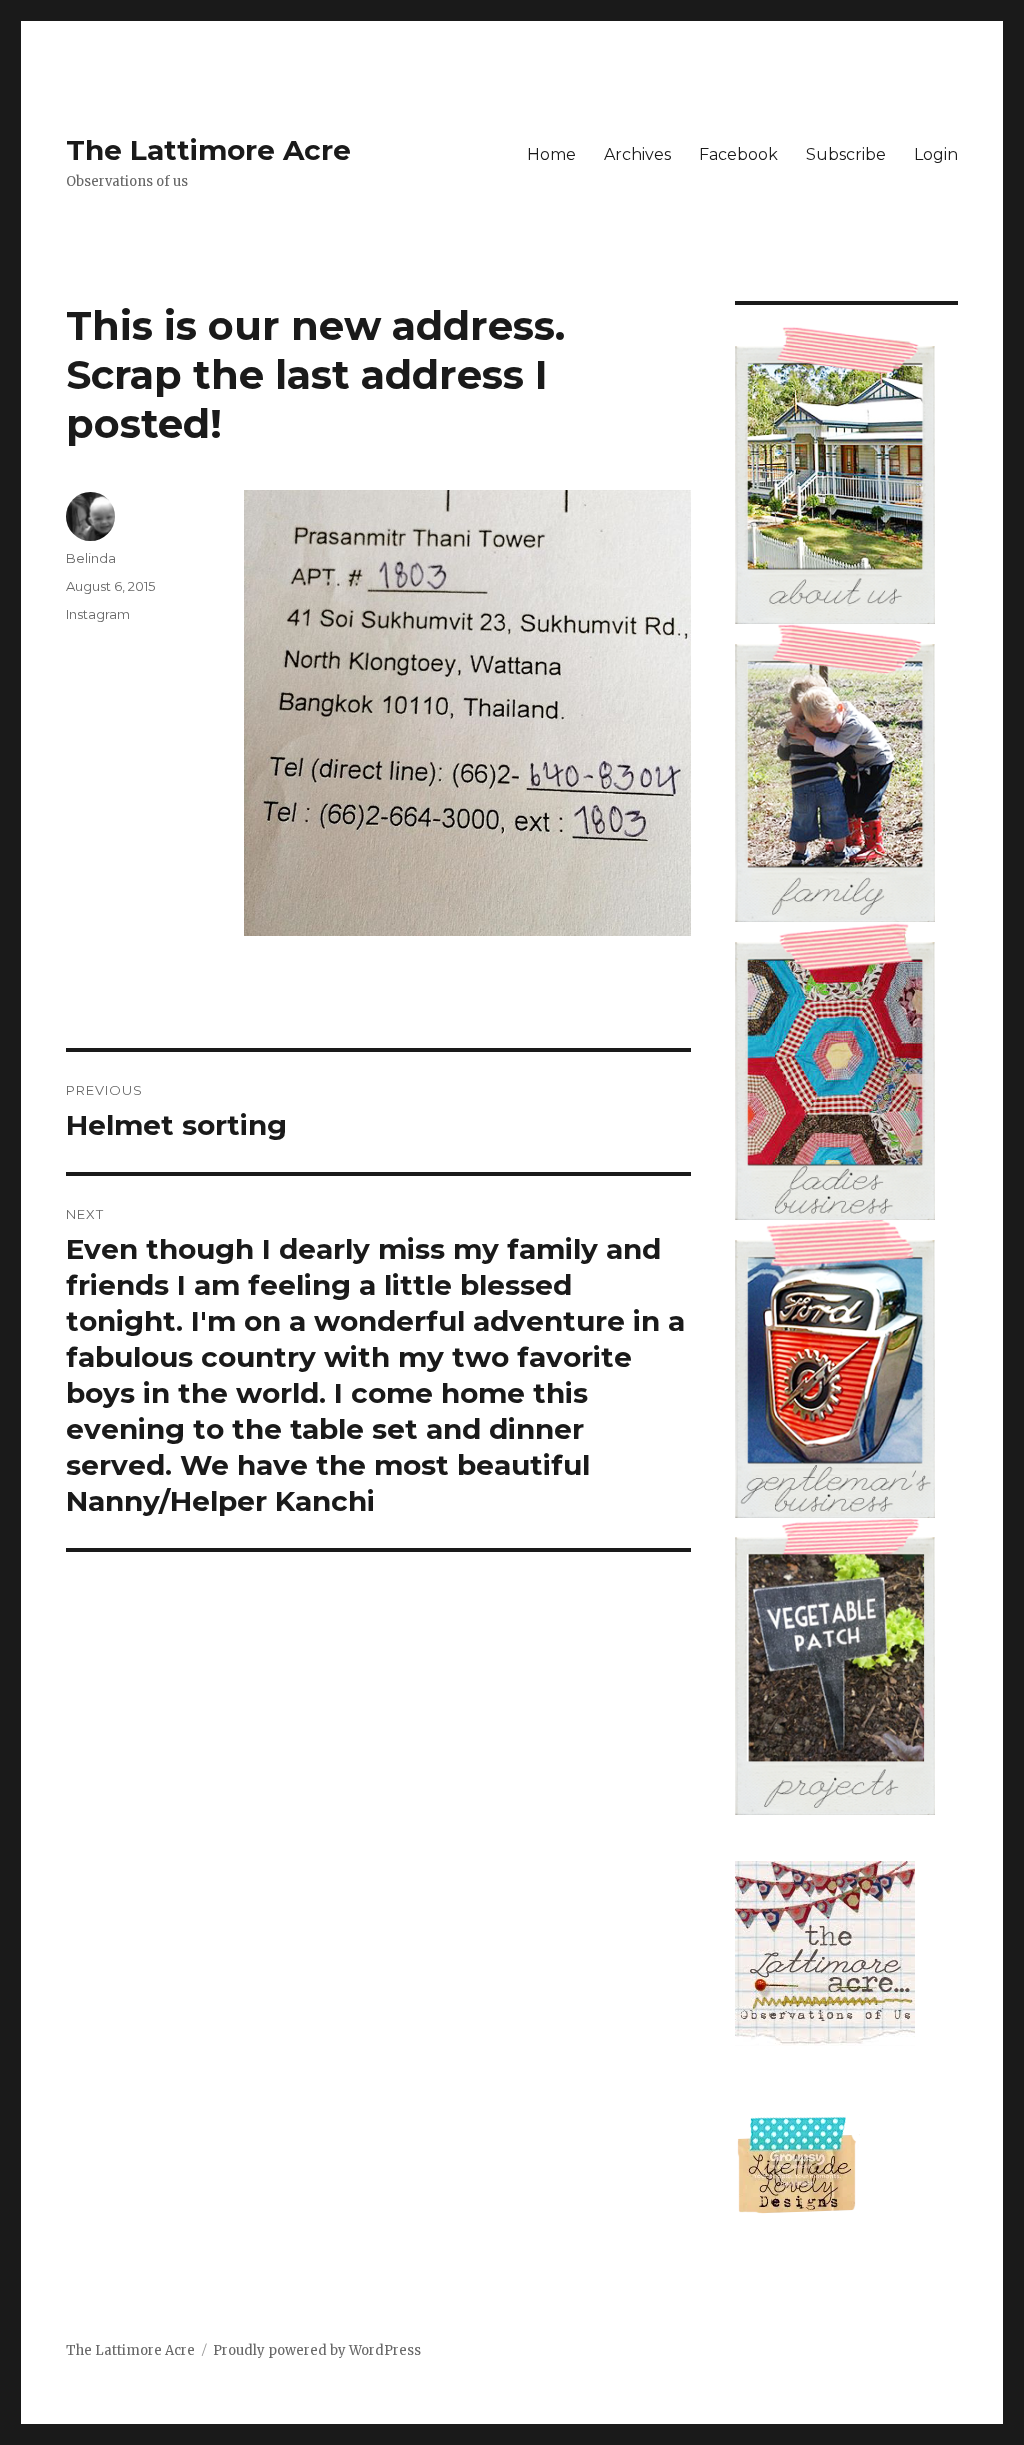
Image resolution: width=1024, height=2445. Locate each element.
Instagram (98, 614)
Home (551, 154)
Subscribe (846, 154)
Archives (637, 154)
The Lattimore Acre (208, 150)
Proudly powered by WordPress (317, 2350)
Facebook (738, 154)
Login (936, 154)
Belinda (91, 558)
